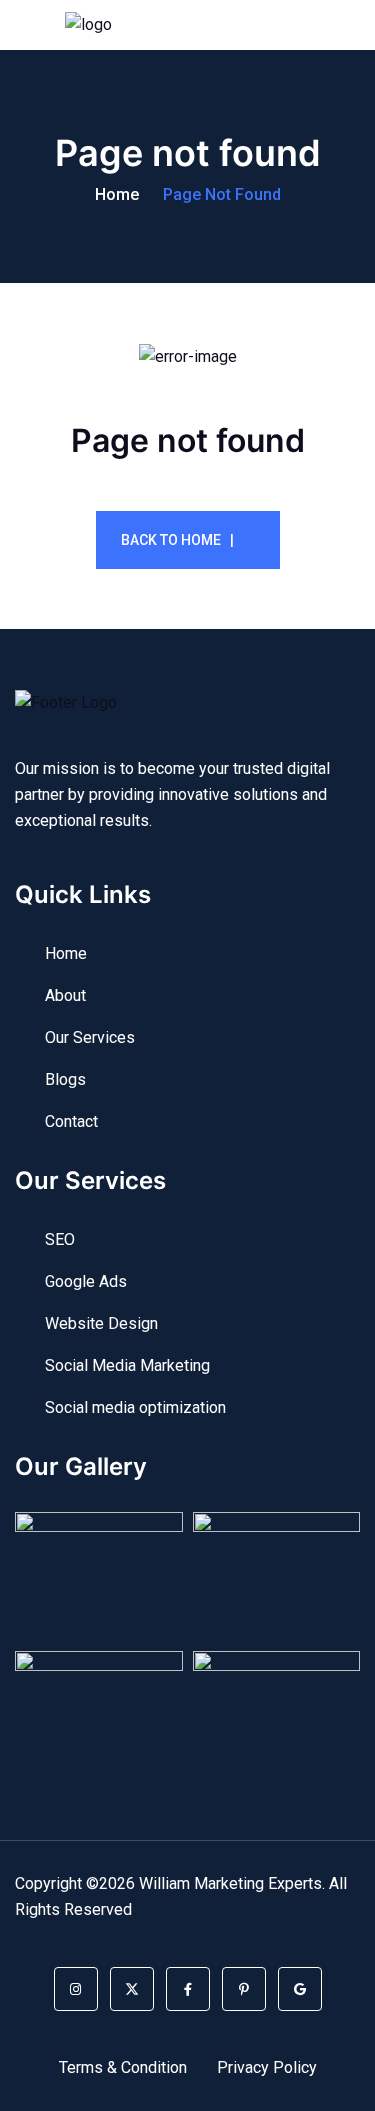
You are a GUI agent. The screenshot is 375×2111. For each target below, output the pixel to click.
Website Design (101, 1323)
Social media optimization (135, 1407)
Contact (71, 1121)
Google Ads (86, 1281)
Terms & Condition (123, 2067)
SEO (60, 1239)
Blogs (65, 1079)
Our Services (90, 1037)
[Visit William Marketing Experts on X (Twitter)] (132, 1989)
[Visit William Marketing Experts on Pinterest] (244, 1989)
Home (117, 194)
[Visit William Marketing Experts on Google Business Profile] (300, 1989)
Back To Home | (177, 540)
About (65, 995)
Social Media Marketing (127, 1365)
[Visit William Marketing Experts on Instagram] (76, 1989)
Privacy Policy (267, 2067)
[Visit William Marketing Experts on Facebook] (188, 1989)
